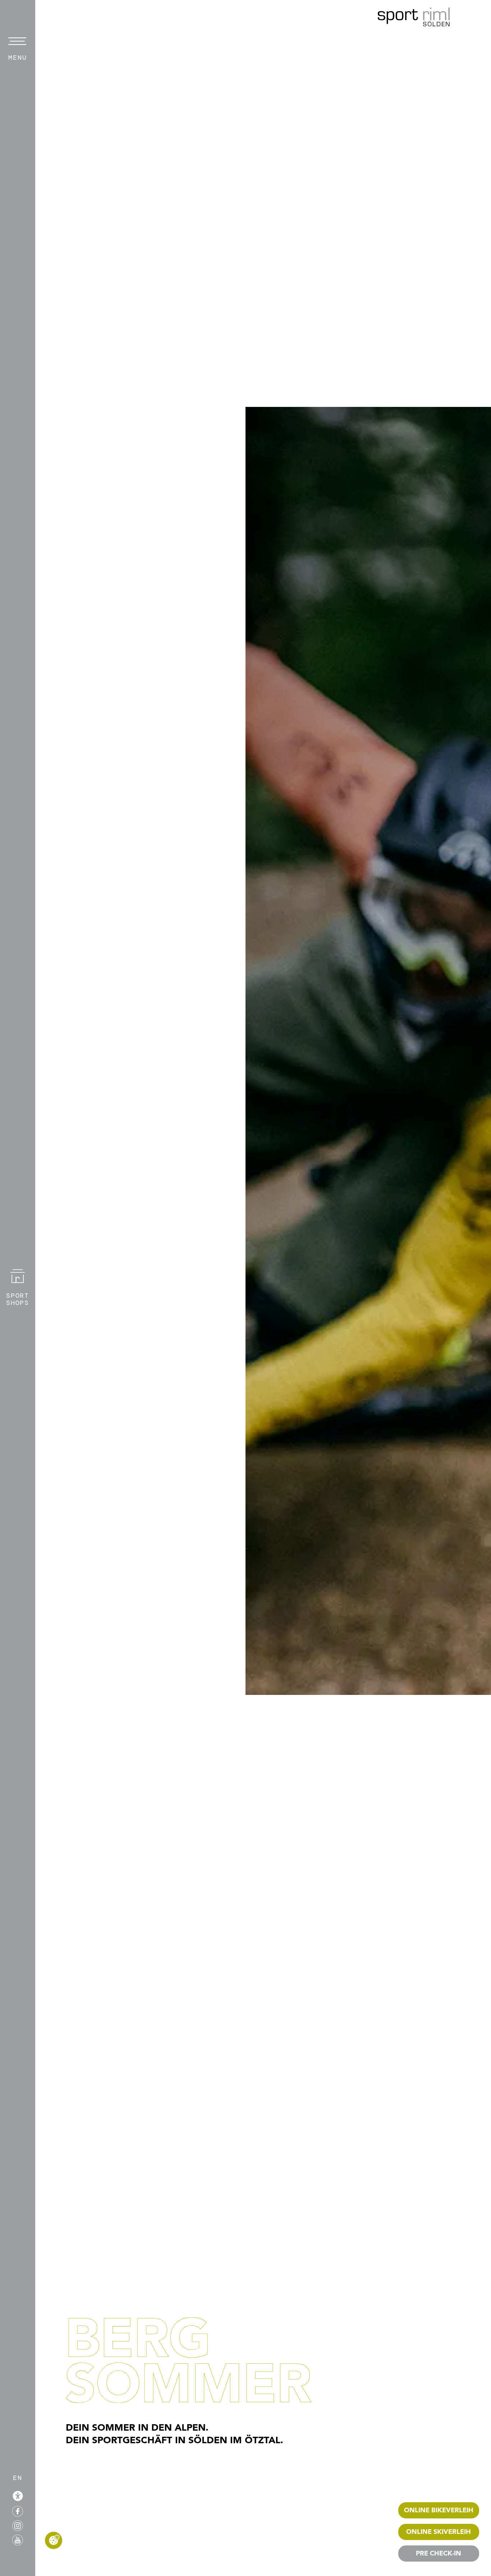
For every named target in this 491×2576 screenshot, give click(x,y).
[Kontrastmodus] (18, 2496)
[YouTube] (18, 2540)
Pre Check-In (439, 2554)
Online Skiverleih (439, 2532)
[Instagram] (18, 2525)
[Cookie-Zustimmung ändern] (54, 2540)
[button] (465, 489)
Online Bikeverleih (439, 2511)
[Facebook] (18, 2511)
